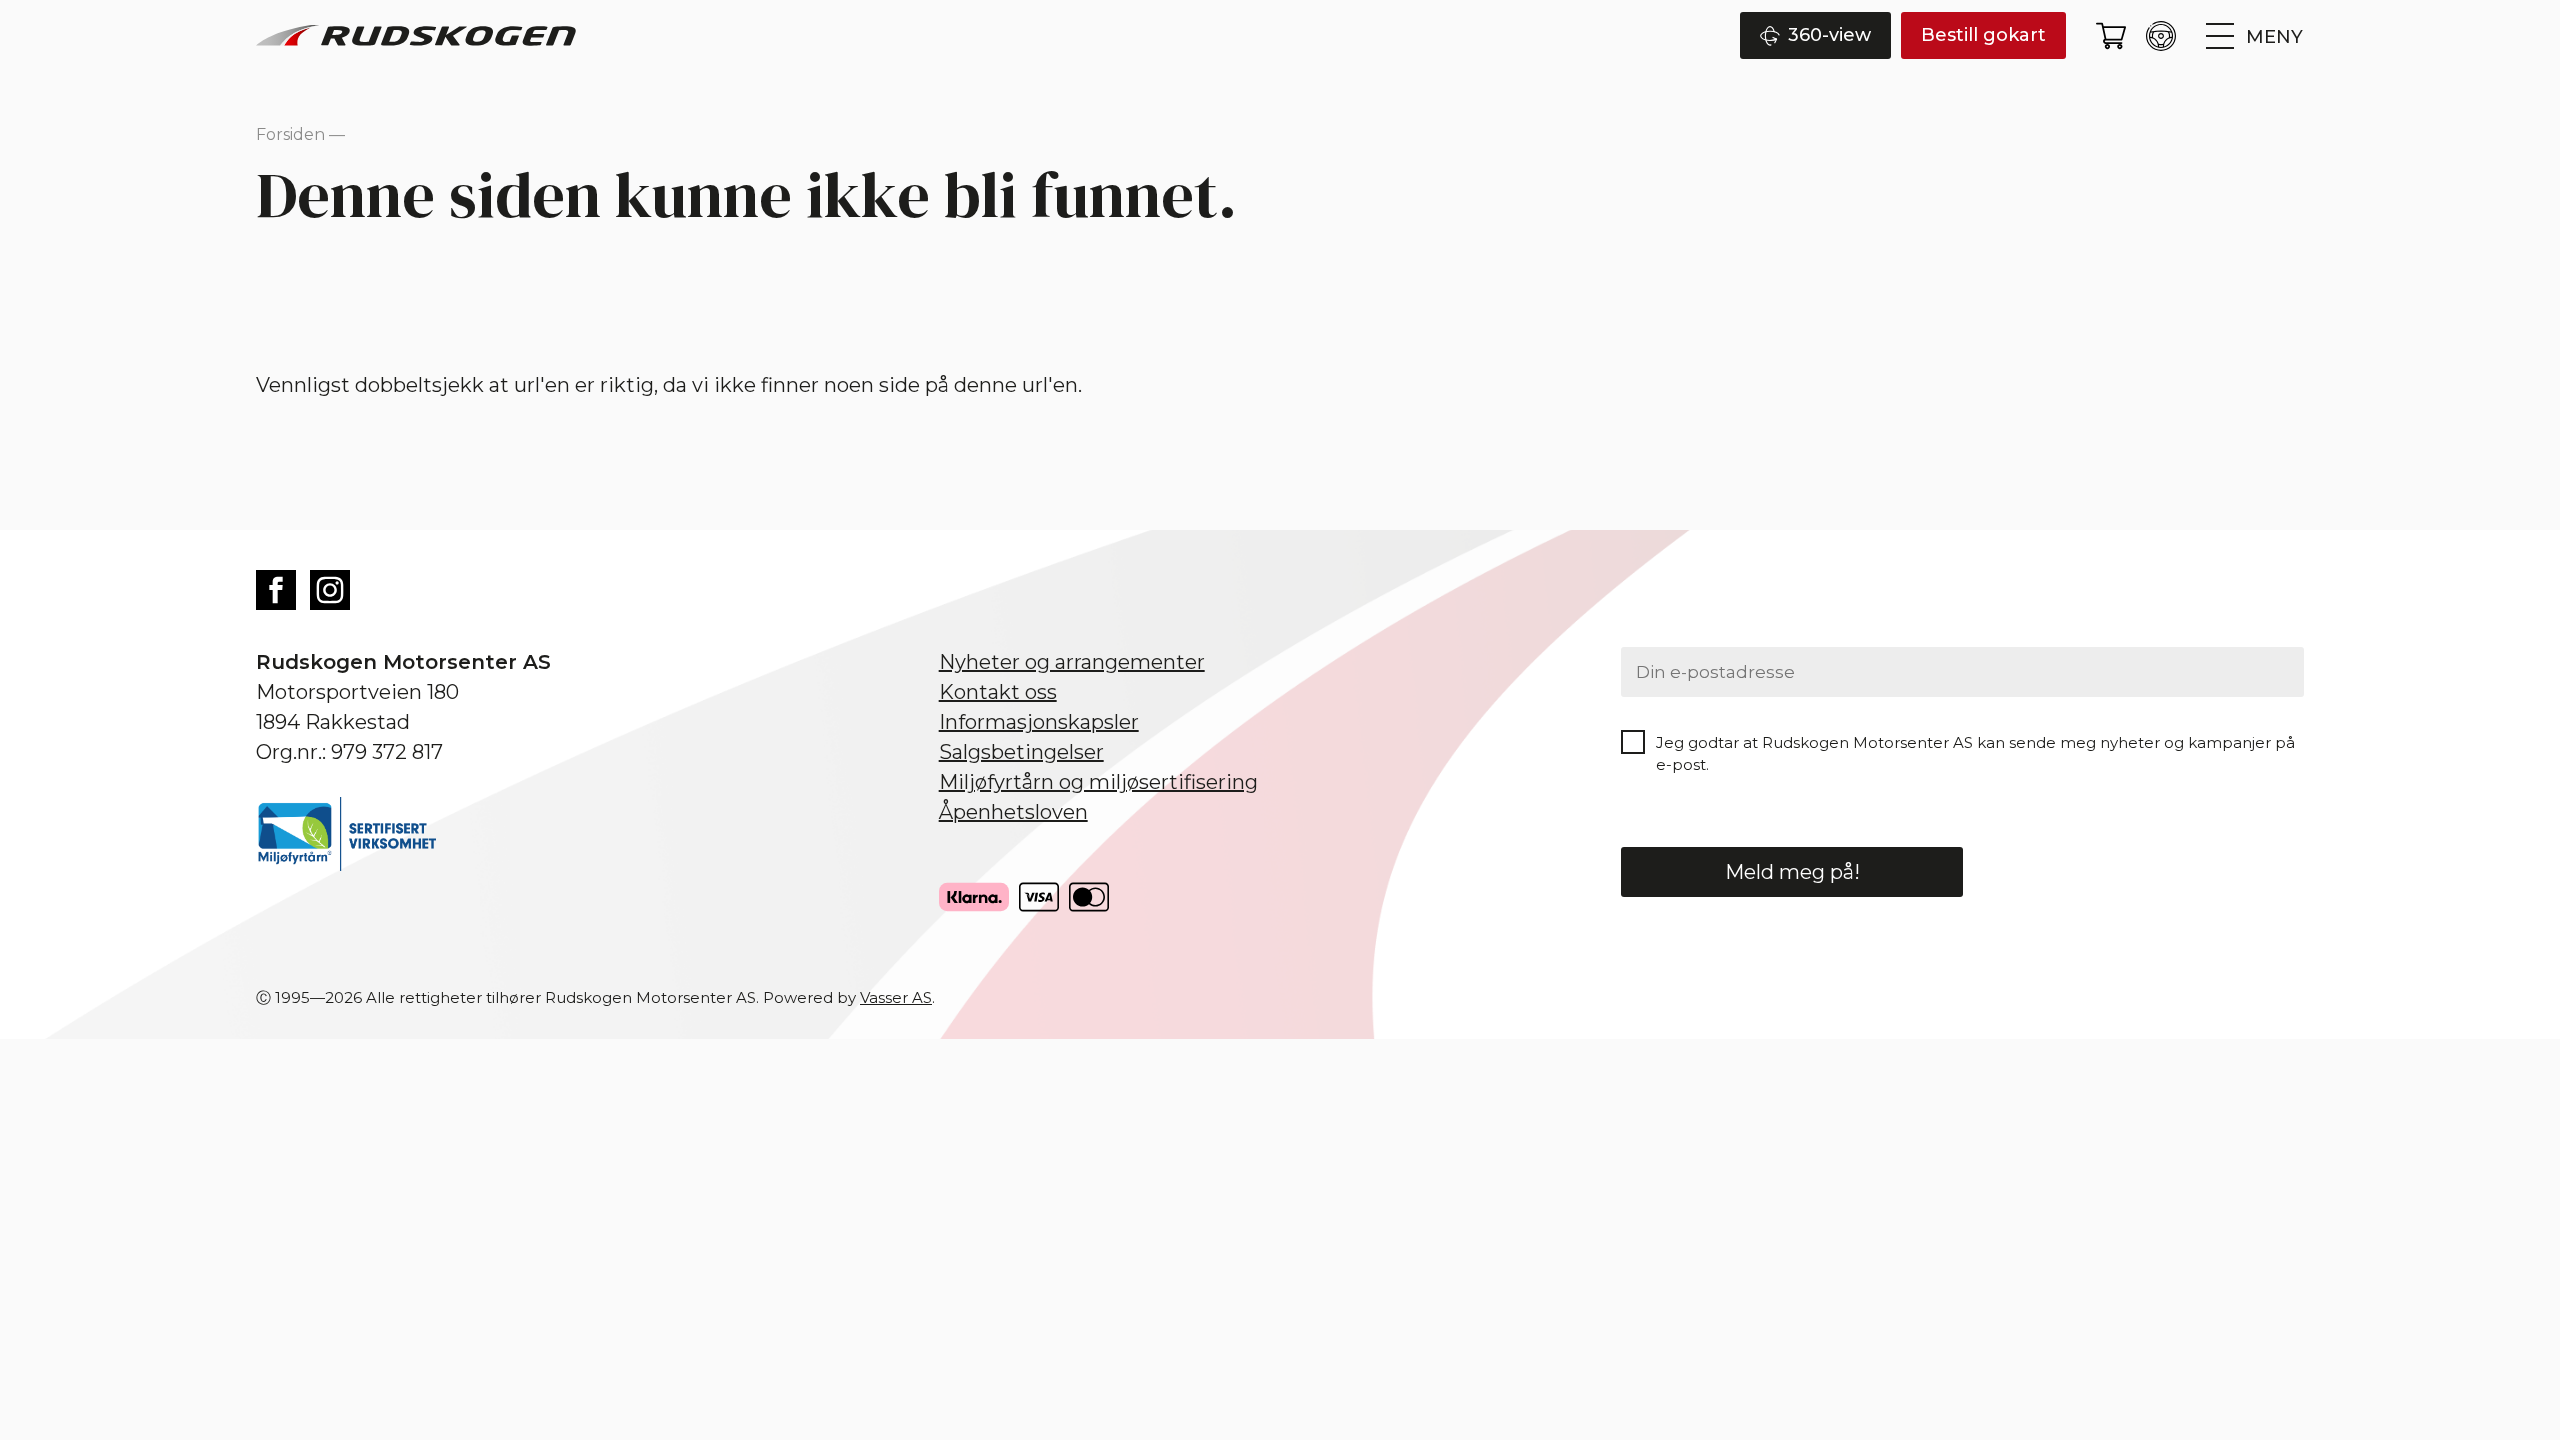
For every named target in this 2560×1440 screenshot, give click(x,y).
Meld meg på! (1792, 872)
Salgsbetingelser (1021, 752)
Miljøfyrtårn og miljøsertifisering (1098, 782)
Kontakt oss (998, 692)
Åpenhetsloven (1013, 812)
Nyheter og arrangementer (1072, 662)
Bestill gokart (1983, 35)
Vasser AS (896, 997)
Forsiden (290, 134)
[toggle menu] (2255, 36)
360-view (1829, 35)
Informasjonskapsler (1039, 722)
